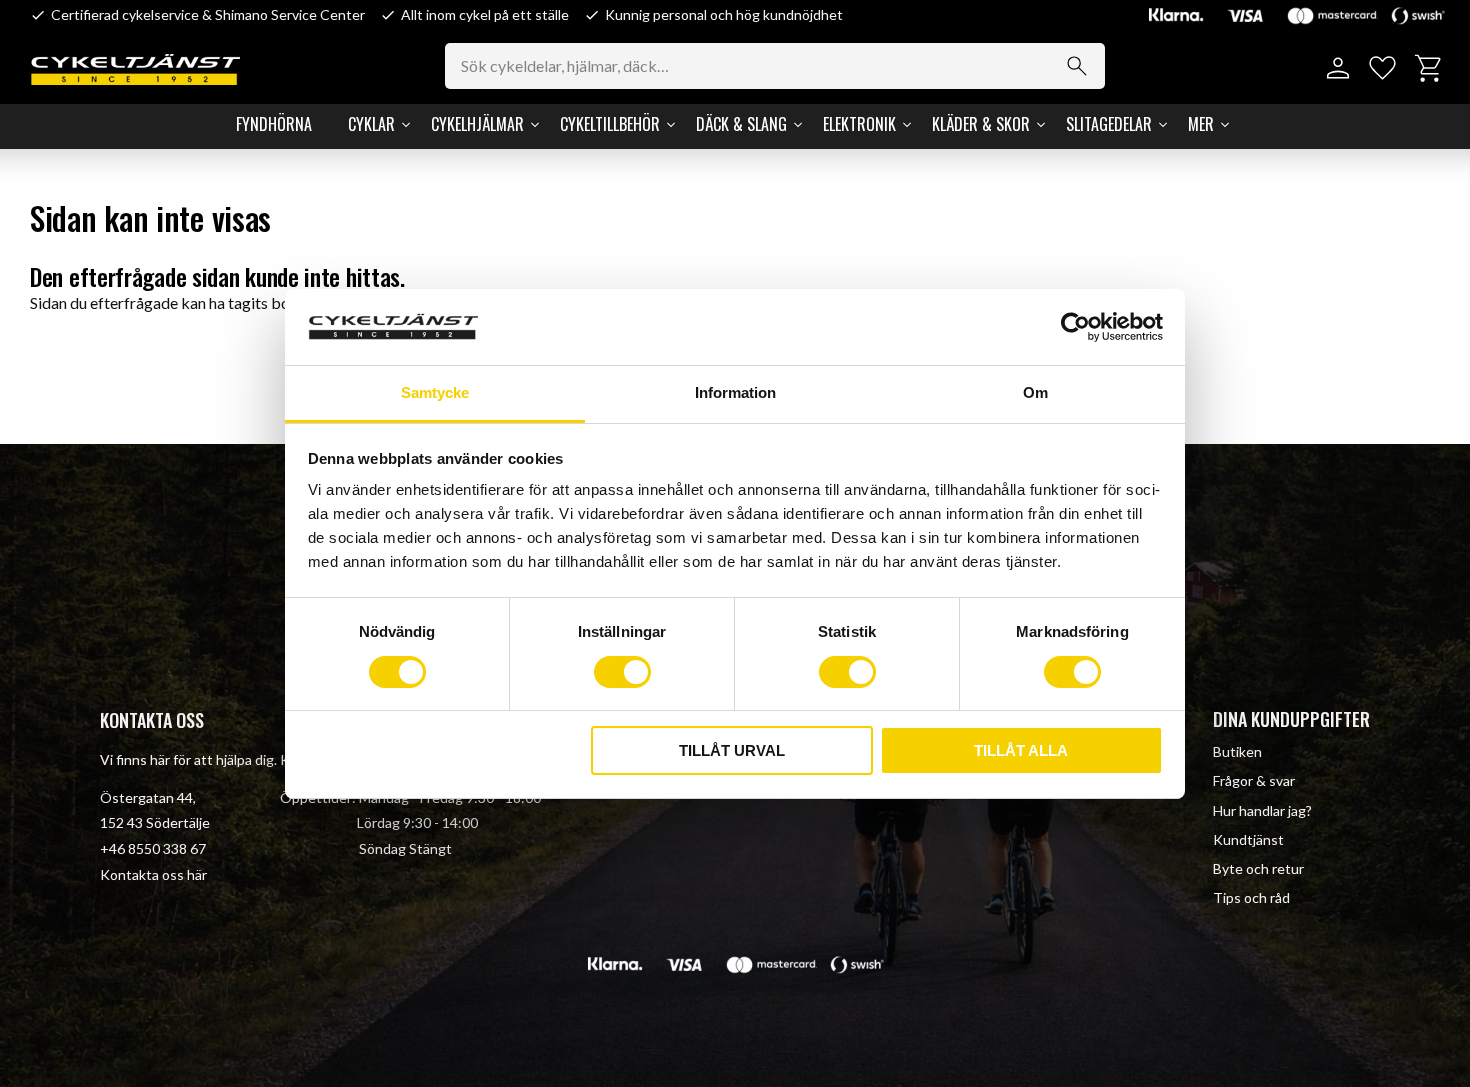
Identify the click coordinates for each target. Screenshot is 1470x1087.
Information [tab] (735, 392)
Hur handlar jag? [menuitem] (1262, 810)
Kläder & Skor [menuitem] (981, 124)
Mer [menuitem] (1201, 124)
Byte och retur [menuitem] (1258, 868)
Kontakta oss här (153, 874)
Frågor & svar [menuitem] (1254, 780)
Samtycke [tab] (435, 392)
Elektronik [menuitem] (859, 124)
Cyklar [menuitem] (371, 124)
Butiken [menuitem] (1237, 751)
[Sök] (1077, 66)
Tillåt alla (1021, 750)
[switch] (622, 672)
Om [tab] (1035, 392)
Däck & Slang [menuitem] (741, 124)
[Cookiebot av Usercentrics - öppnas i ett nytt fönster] (1075, 327)
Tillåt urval (732, 750)
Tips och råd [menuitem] (1251, 897)
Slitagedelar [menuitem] (1109, 124)
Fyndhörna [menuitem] (274, 124)
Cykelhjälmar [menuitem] (477, 124)
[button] (1382, 68)
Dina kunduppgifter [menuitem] (1291, 719)
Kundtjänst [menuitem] (1248, 839)
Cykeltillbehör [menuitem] (610, 124)
